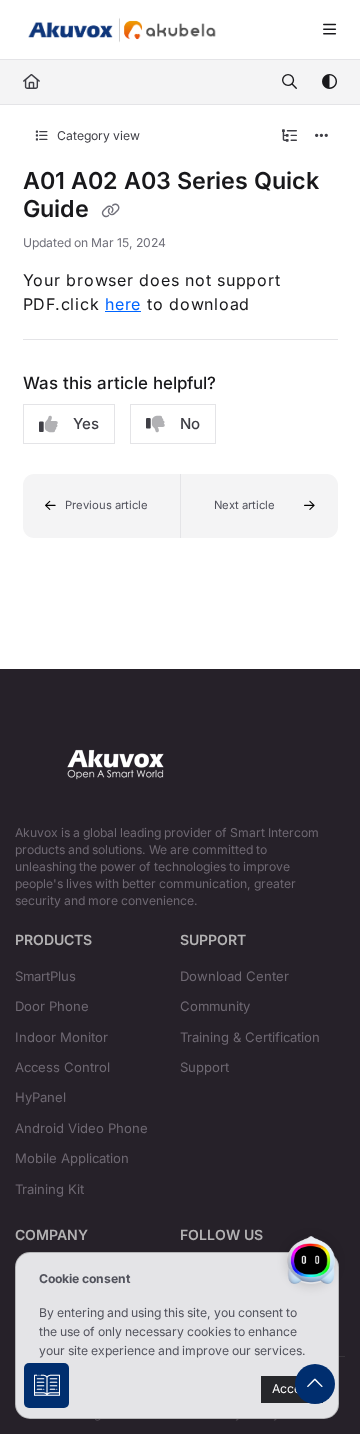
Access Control (62, 1067)
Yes (86, 423)
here (123, 304)
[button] (102, 506)
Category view (97, 135)
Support (204, 1067)
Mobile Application (72, 1158)
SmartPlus (45, 976)
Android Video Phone (81, 1128)
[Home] (122, 30)
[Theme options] (329, 82)
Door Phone (52, 1006)
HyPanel (40, 1097)
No (190, 423)
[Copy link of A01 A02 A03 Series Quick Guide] (111, 211)
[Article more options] (322, 136)
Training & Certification (250, 1037)
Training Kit (49, 1189)
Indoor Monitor (61, 1037)
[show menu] (329, 30)
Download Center (234, 976)
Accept (292, 1388)
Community (215, 1006)
